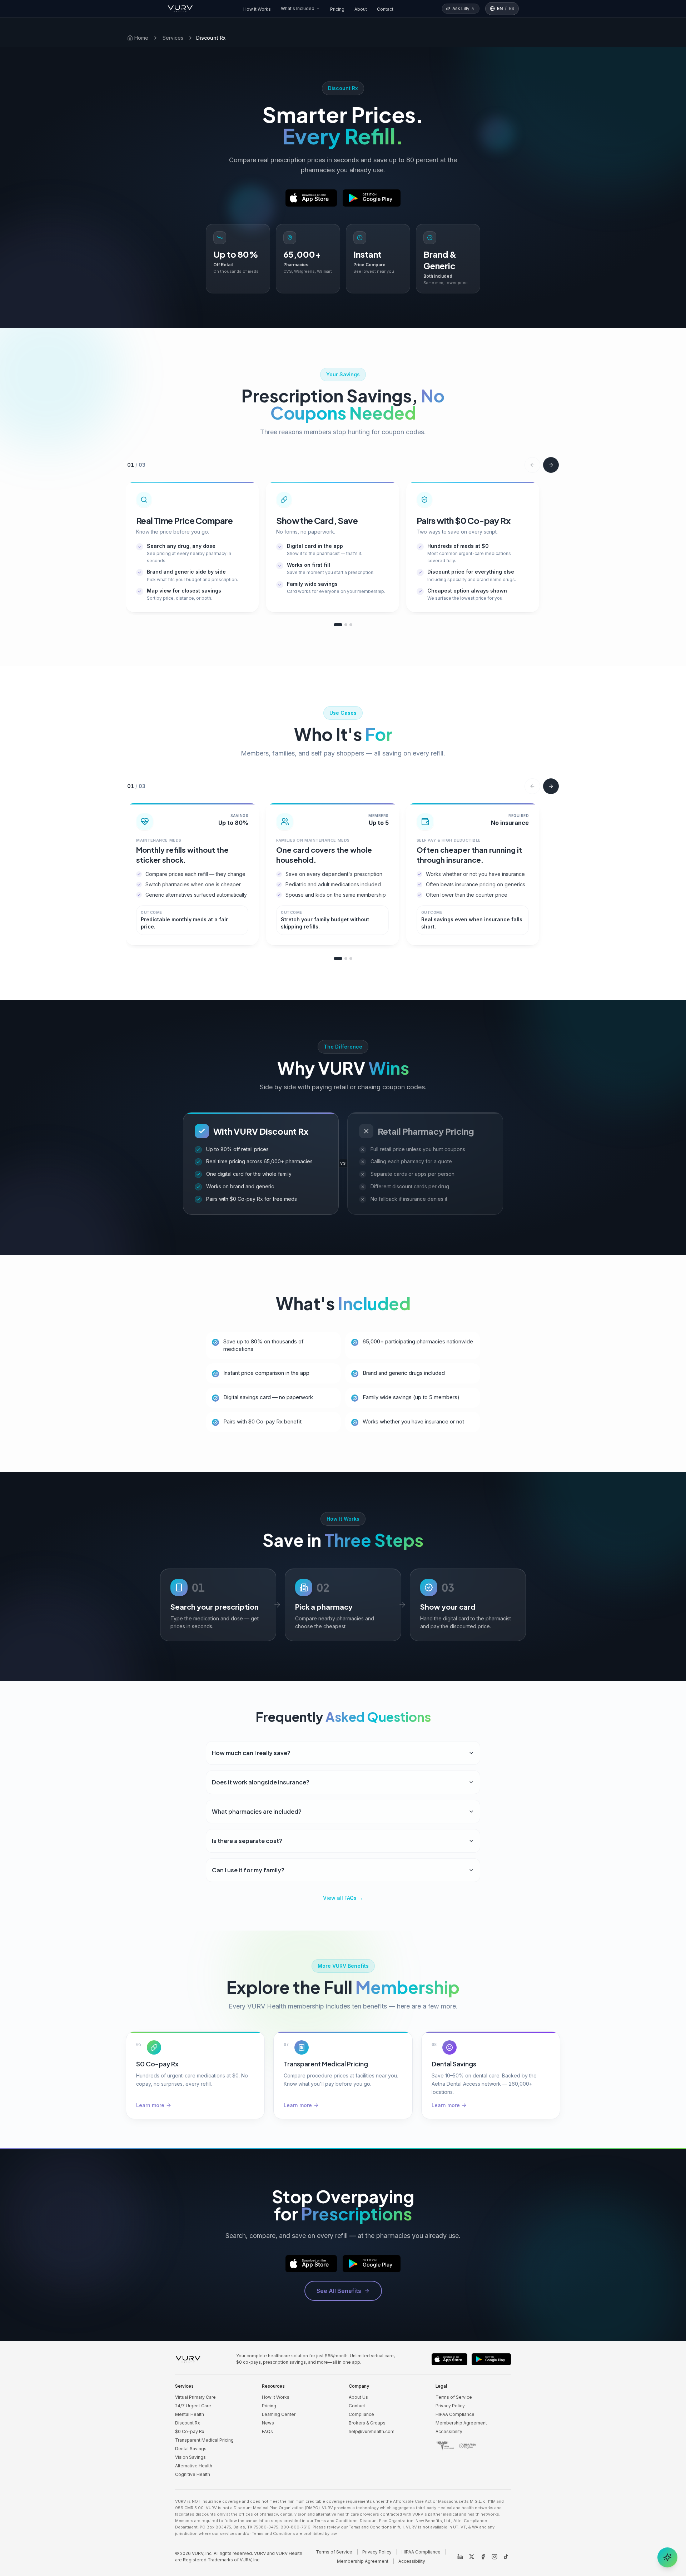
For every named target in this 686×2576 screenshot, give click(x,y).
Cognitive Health (193, 2474)
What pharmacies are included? (257, 1811)
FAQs (267, 2431)
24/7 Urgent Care (193, 2406)
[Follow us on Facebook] (483, 2557)
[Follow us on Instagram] (494, 2557)
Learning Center (279, 2414)
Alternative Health (194, 2466)
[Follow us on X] (472, 2557)
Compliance (361, 2414)
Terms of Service (454, 2397)
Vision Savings (190, 2457)
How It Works (257, 9)
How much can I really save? (251, 1753)
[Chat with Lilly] (667, 2557)
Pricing (337, 9)
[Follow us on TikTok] (506, 2557)
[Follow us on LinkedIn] (460, 2557)
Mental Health (190, 2414)
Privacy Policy (450, 2406)
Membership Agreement (461, 2423)
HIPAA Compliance (455, 2414)
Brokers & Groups (367, 2423)
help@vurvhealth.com (372, 2431)
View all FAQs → (343, 1898)
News (268, 2423)
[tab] (338, 625)
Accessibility (449, 2431)
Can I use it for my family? (248, 1870)
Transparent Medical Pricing (204, 2440)
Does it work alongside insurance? (261, 1782)
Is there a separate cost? (247, 1841)
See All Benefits (339, 2291)
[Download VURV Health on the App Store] (311, 198)
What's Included (298, 8)
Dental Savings (191, 2449)
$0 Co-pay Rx (190, 2431)
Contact (385, 9)
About (361, 9)
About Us (358, 2397)
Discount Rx (188, 2423)
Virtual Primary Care (195, 2397)
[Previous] (532, 465)
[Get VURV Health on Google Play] (372, 198)
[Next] (551, 465)
